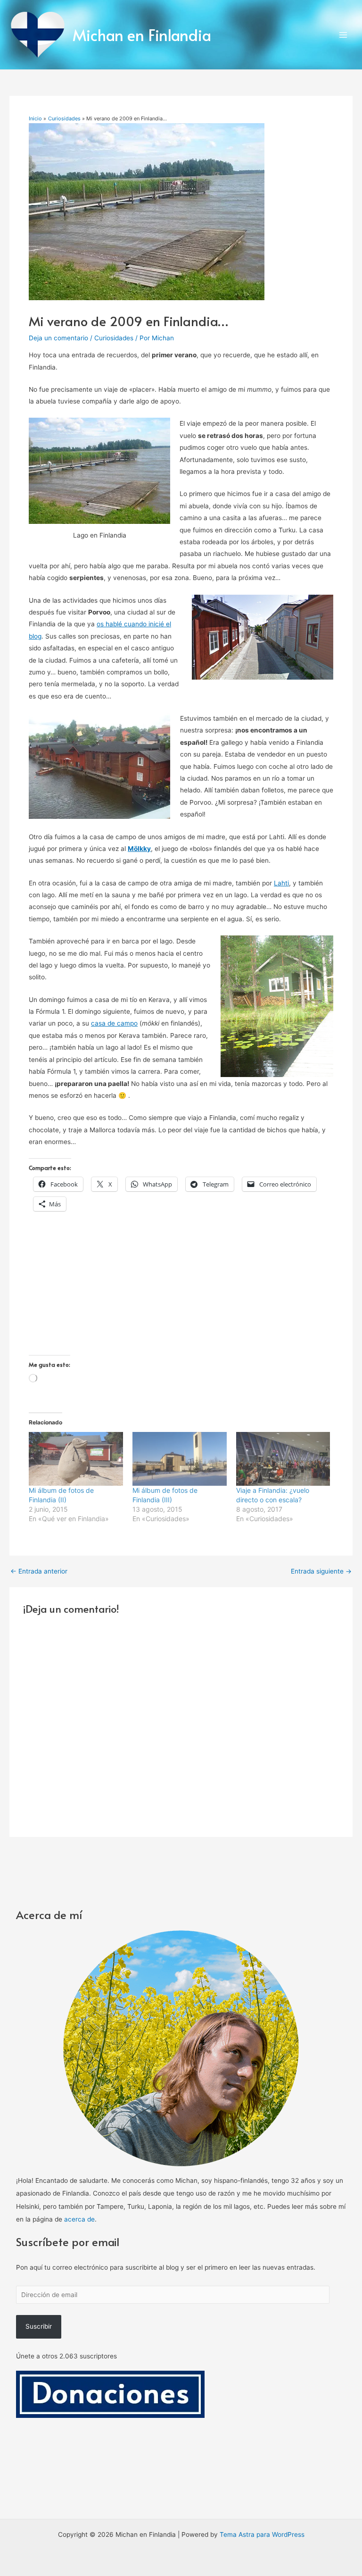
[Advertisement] (181, 1289)
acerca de (79, 2219)
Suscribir (39, 2326)
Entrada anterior (39, 1572)
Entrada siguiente (321, 1572)
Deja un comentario (58, 338)
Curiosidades (114, 338)
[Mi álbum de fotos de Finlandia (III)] (180, 1459)
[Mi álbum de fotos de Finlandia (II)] (76, 1459)
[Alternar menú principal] (343, 35)
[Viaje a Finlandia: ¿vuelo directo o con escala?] (283, 1459)
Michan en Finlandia (142, 35)
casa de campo (114, 1023)
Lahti (281, 883)
